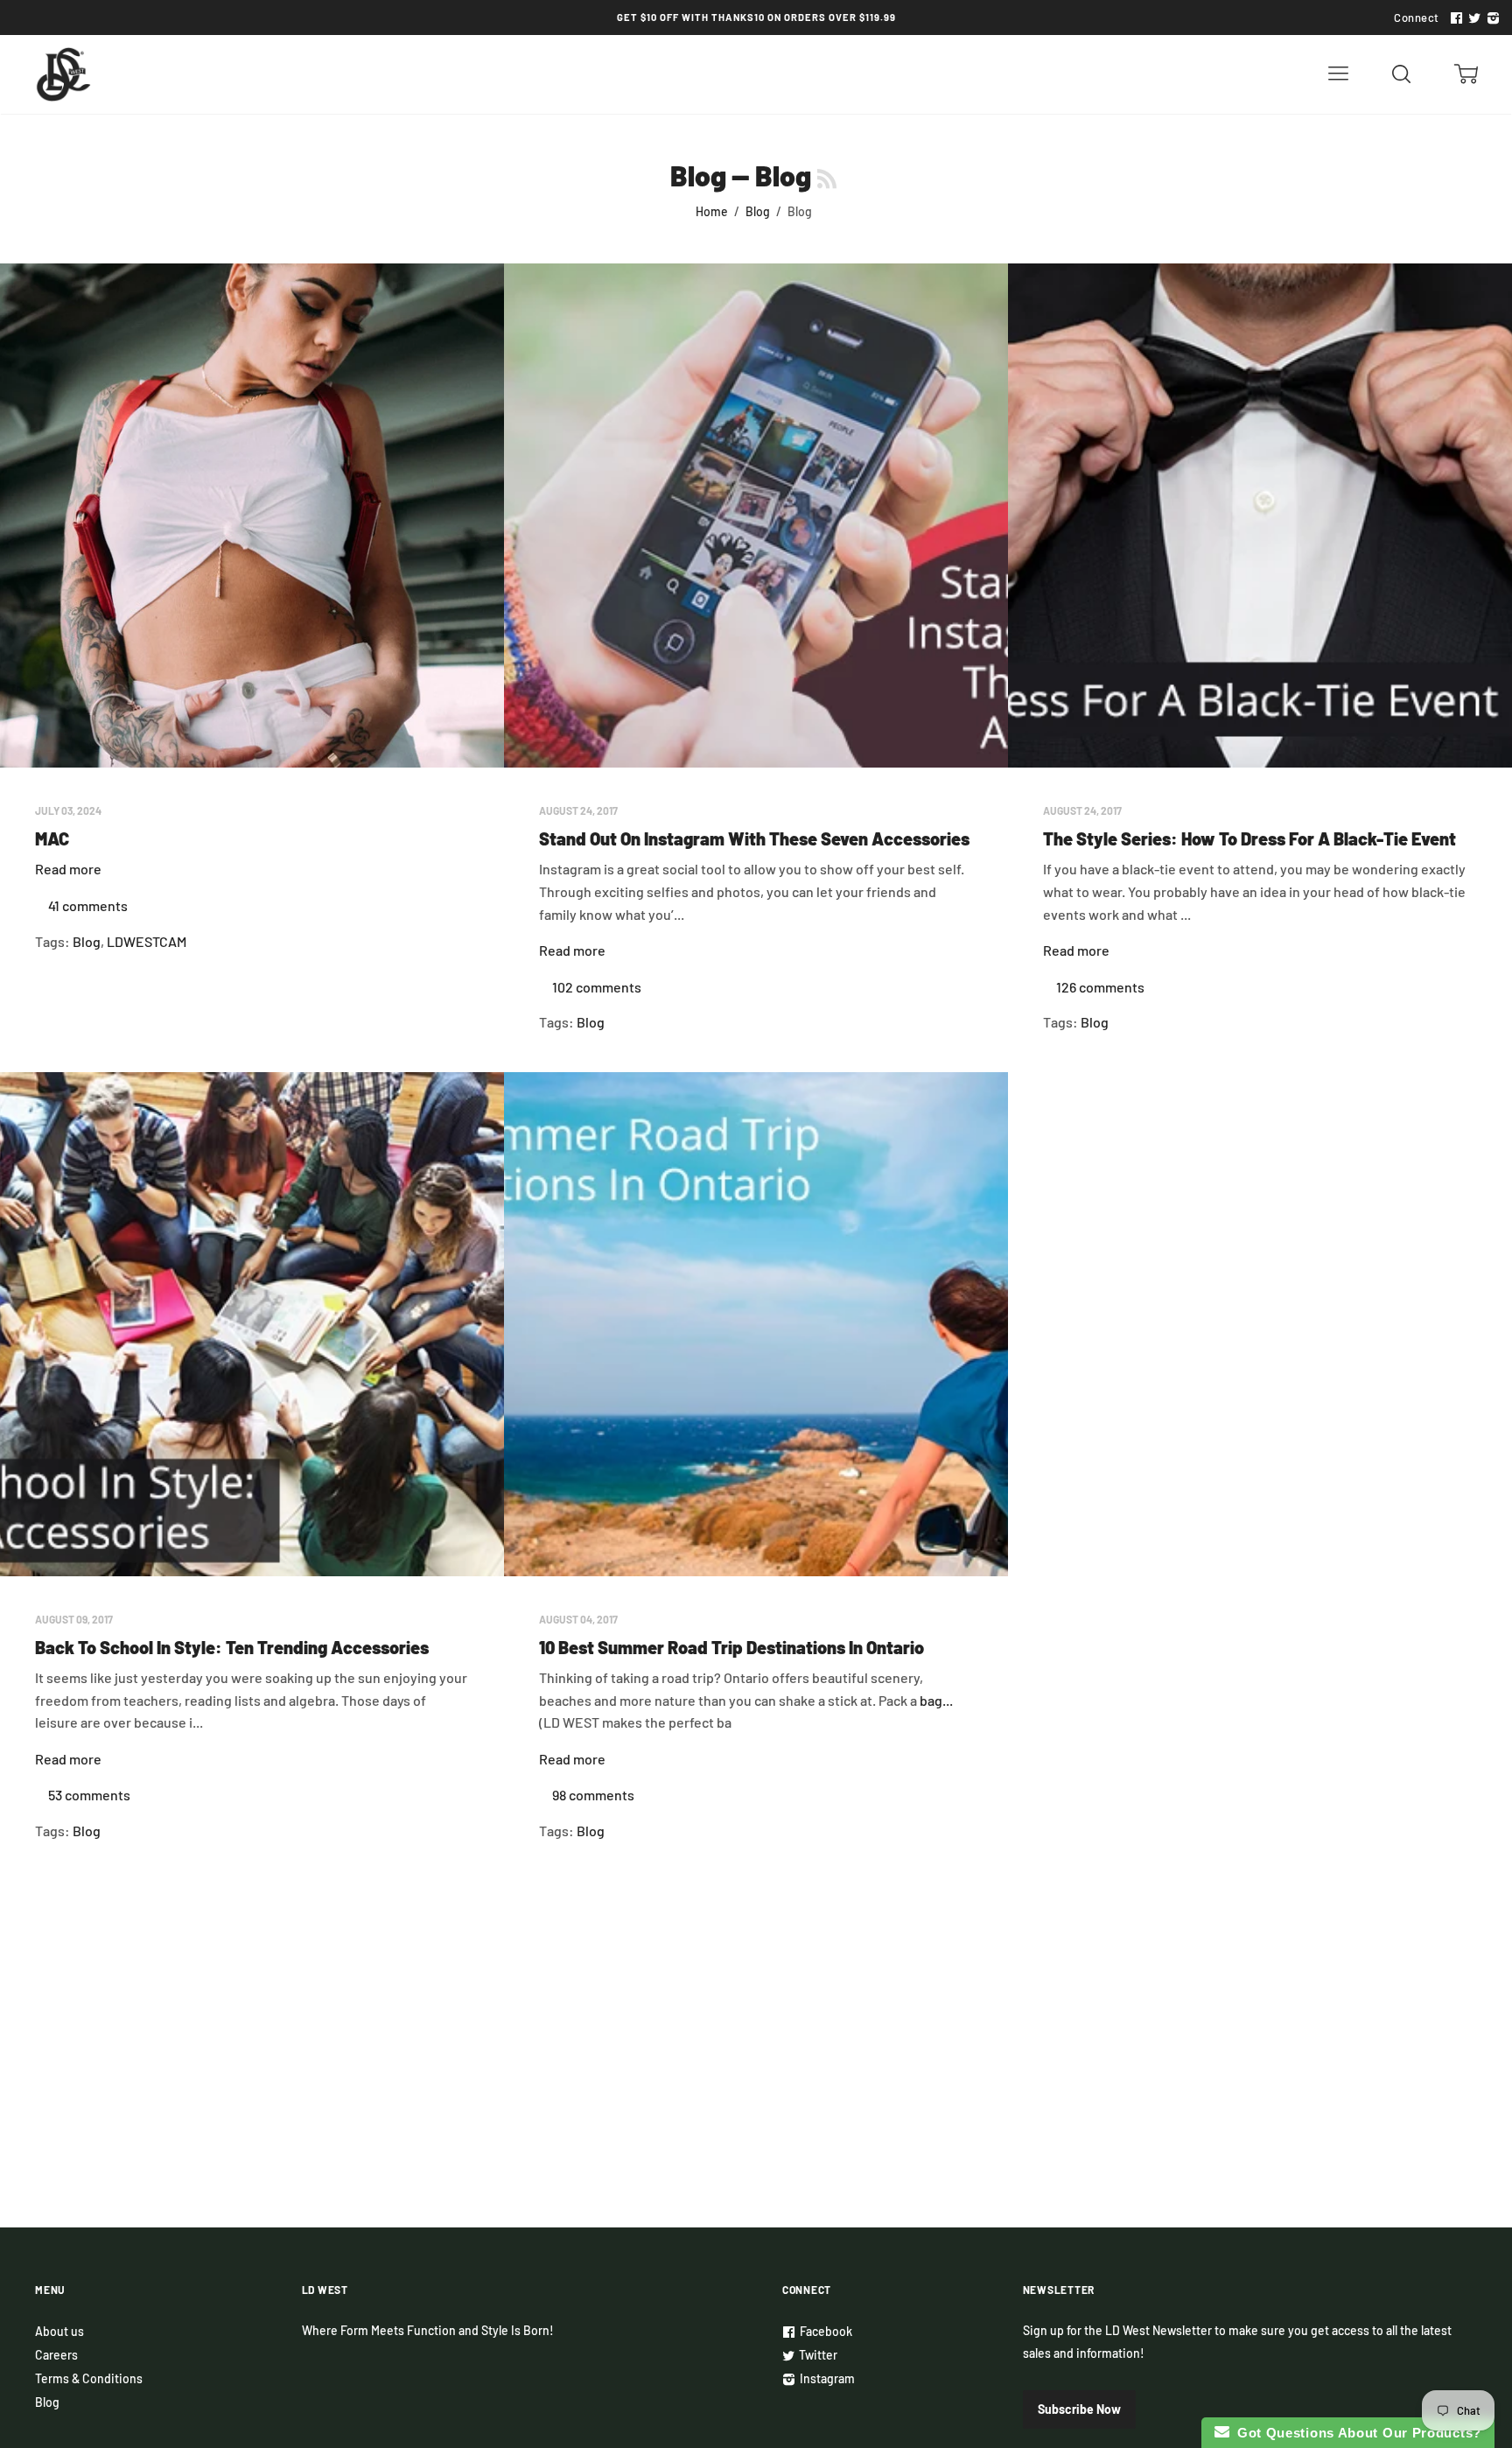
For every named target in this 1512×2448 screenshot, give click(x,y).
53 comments (89, 1795)
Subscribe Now (1079, 2409)
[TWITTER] (1473, 18)
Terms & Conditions (89, 2378)
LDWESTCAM (147, 941)
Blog (698, 175)
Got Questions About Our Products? (1356, 2433)
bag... (936, 1700)
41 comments (88, 905)
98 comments (593, 1795)
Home (712, 211)
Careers (56, 2355)
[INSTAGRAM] (1491, 18)
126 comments (1100, 987)
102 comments (597, 987)
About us (59, 2331)
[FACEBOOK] (1454, 18)
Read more (68, 869)
